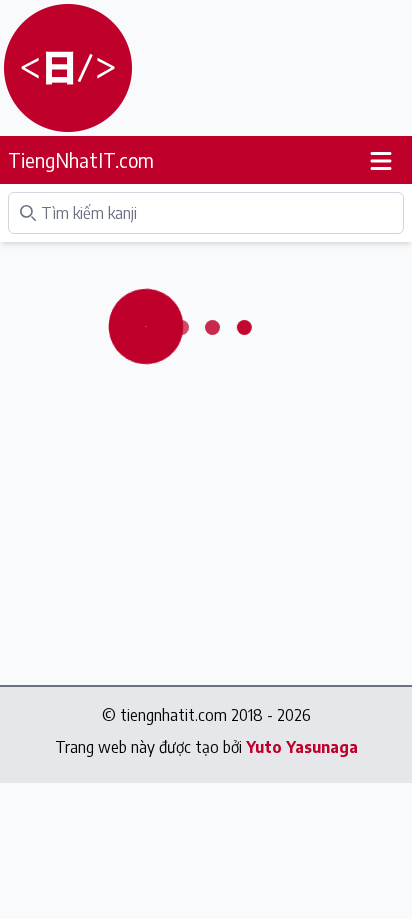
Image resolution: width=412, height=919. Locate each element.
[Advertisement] (238, 68)
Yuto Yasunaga (302, 747)
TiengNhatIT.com (81, 159)
